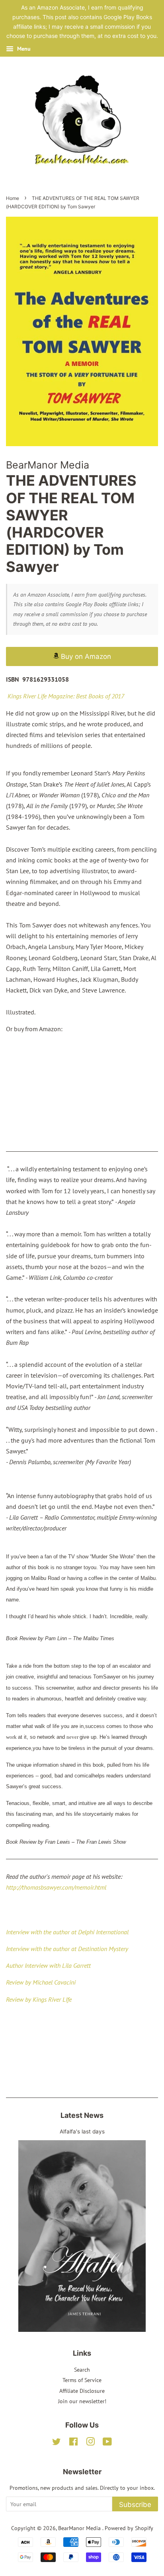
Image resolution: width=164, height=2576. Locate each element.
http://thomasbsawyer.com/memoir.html (56, 1887)
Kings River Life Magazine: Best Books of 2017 (66, 696)
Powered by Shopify (129, 2528)
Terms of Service (82, 2380)
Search (82, 2370)
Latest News (82, 2115)
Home (13, 198)
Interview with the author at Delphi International (67, 1932)
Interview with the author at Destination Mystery (67, 1949)
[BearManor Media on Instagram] (90, 2443)
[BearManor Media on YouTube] (107, 2443)
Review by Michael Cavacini (41, 1982)
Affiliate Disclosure (82, 2391)
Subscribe (135, 2505)
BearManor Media (80, 2528)
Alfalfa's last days (82, 2131)
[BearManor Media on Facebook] (73, 2443)
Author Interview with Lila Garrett (48, 1965)
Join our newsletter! (82, 2401)
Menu (23, 49)
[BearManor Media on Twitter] (57, 2443)
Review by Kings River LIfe (39, 1999)
